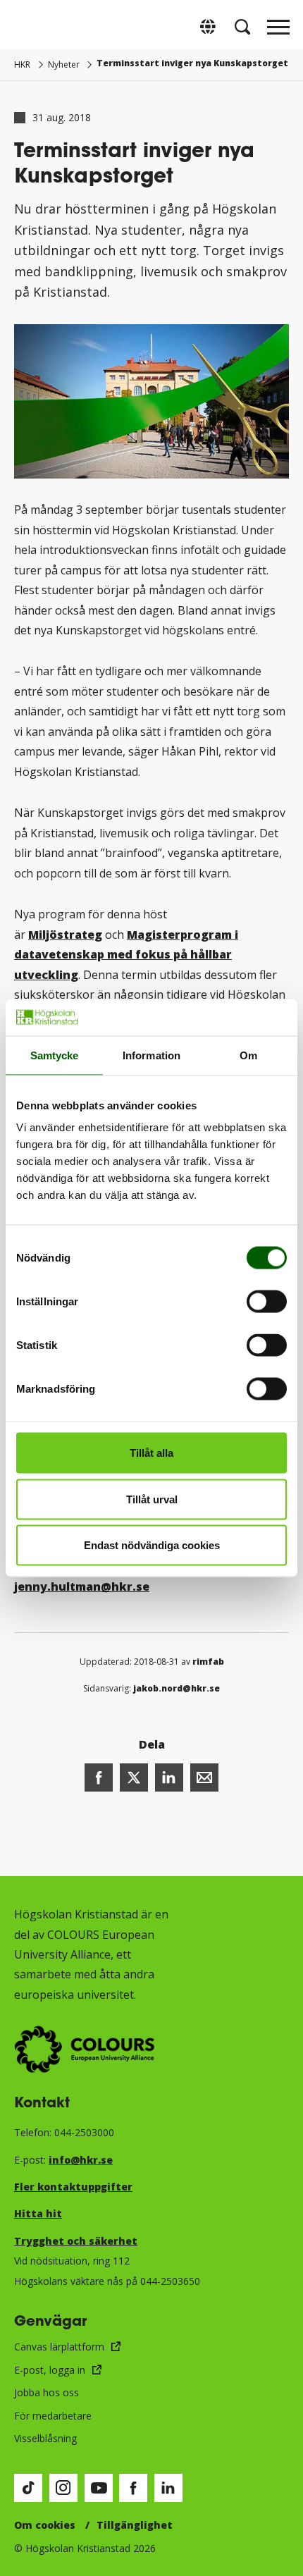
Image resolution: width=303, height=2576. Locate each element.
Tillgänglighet (135, 2525)
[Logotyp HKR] (25, 26)
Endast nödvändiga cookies (152, 1545)
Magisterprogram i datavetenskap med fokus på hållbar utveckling (126, 955)
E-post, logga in (50, 2370)
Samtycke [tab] (55, 1055)
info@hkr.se (81, 2160)
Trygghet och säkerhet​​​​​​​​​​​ (76, 2241)
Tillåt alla (151, 1453)
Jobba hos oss (47, 2392)
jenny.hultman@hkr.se (82, 1586)
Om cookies (45, 2525)
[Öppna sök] (242, 27)
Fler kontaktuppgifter (73, 2187)
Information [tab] (151, 1055)
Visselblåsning (45, 2438)
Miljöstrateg (65, 935)
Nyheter (64, 64)
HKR (22, 64)
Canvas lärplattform (59, 2347)
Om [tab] (248, 1055)
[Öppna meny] (278, 31)
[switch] (267, 1302)
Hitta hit (38, 2213)
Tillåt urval (152, 1499)
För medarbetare (53, 2416)
